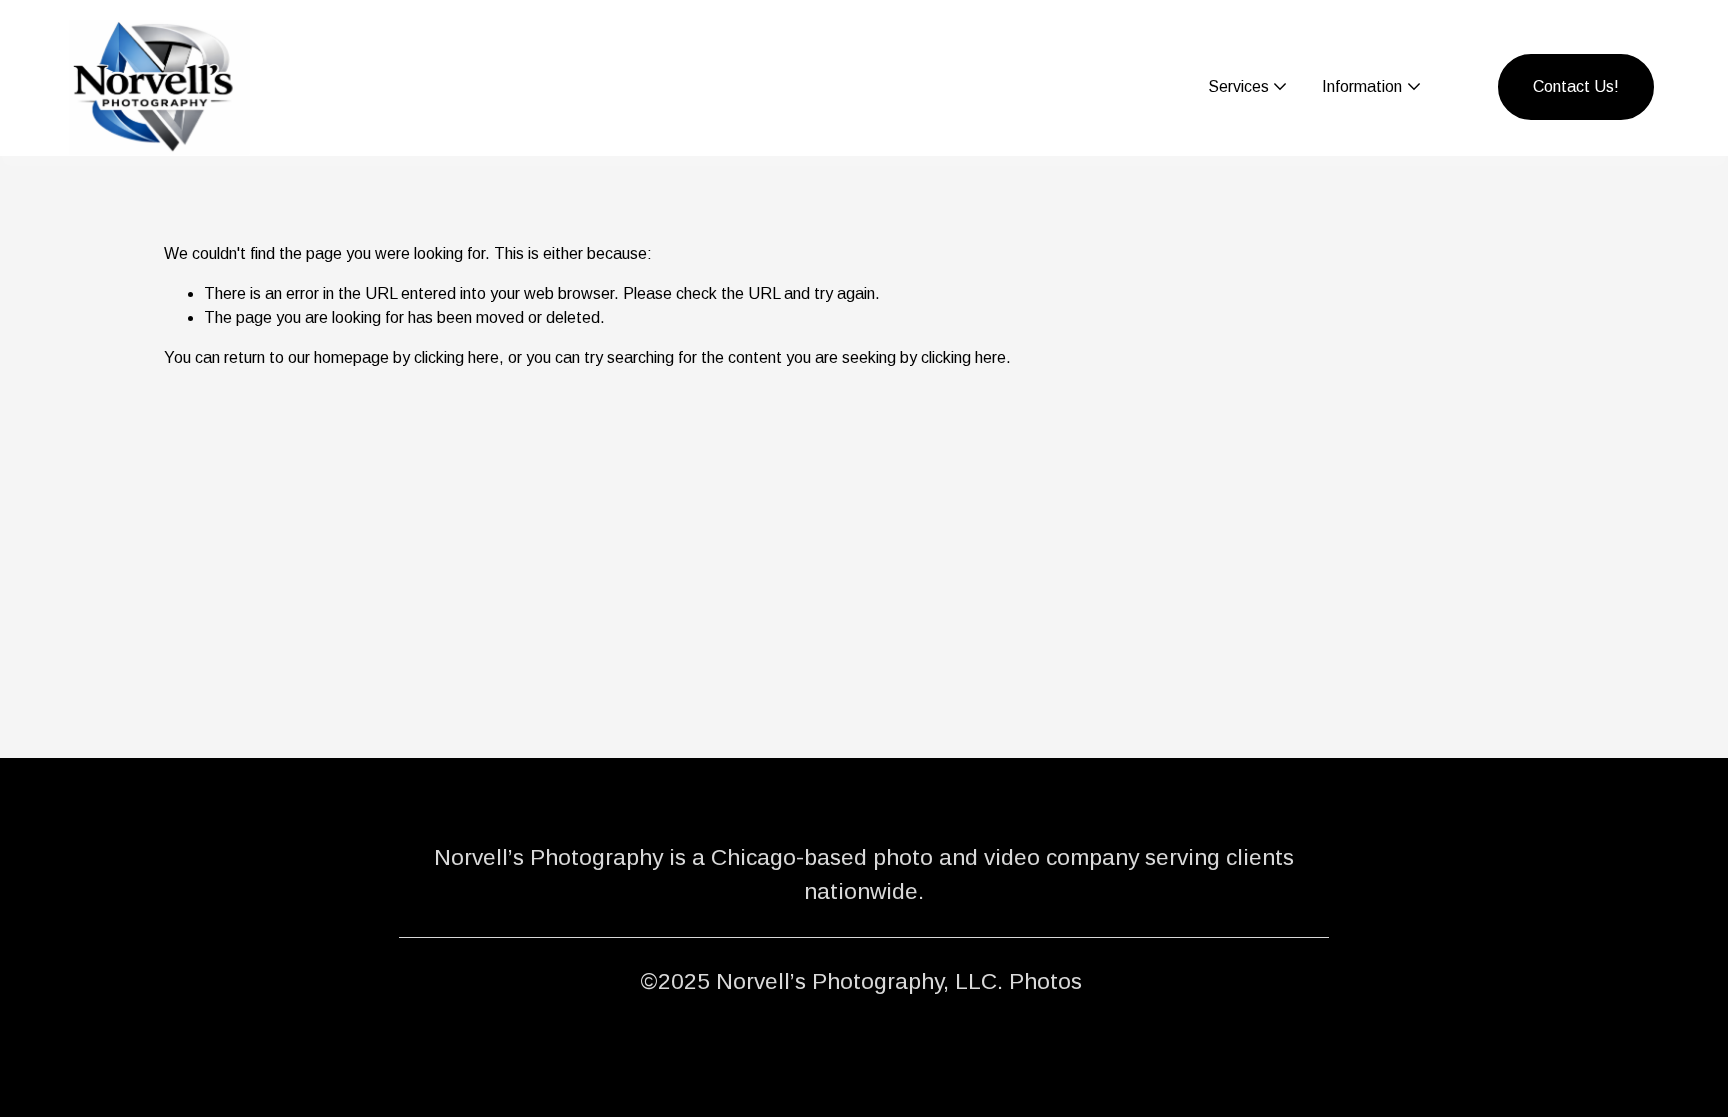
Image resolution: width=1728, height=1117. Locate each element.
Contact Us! (1576, 86)
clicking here (456, 357)
